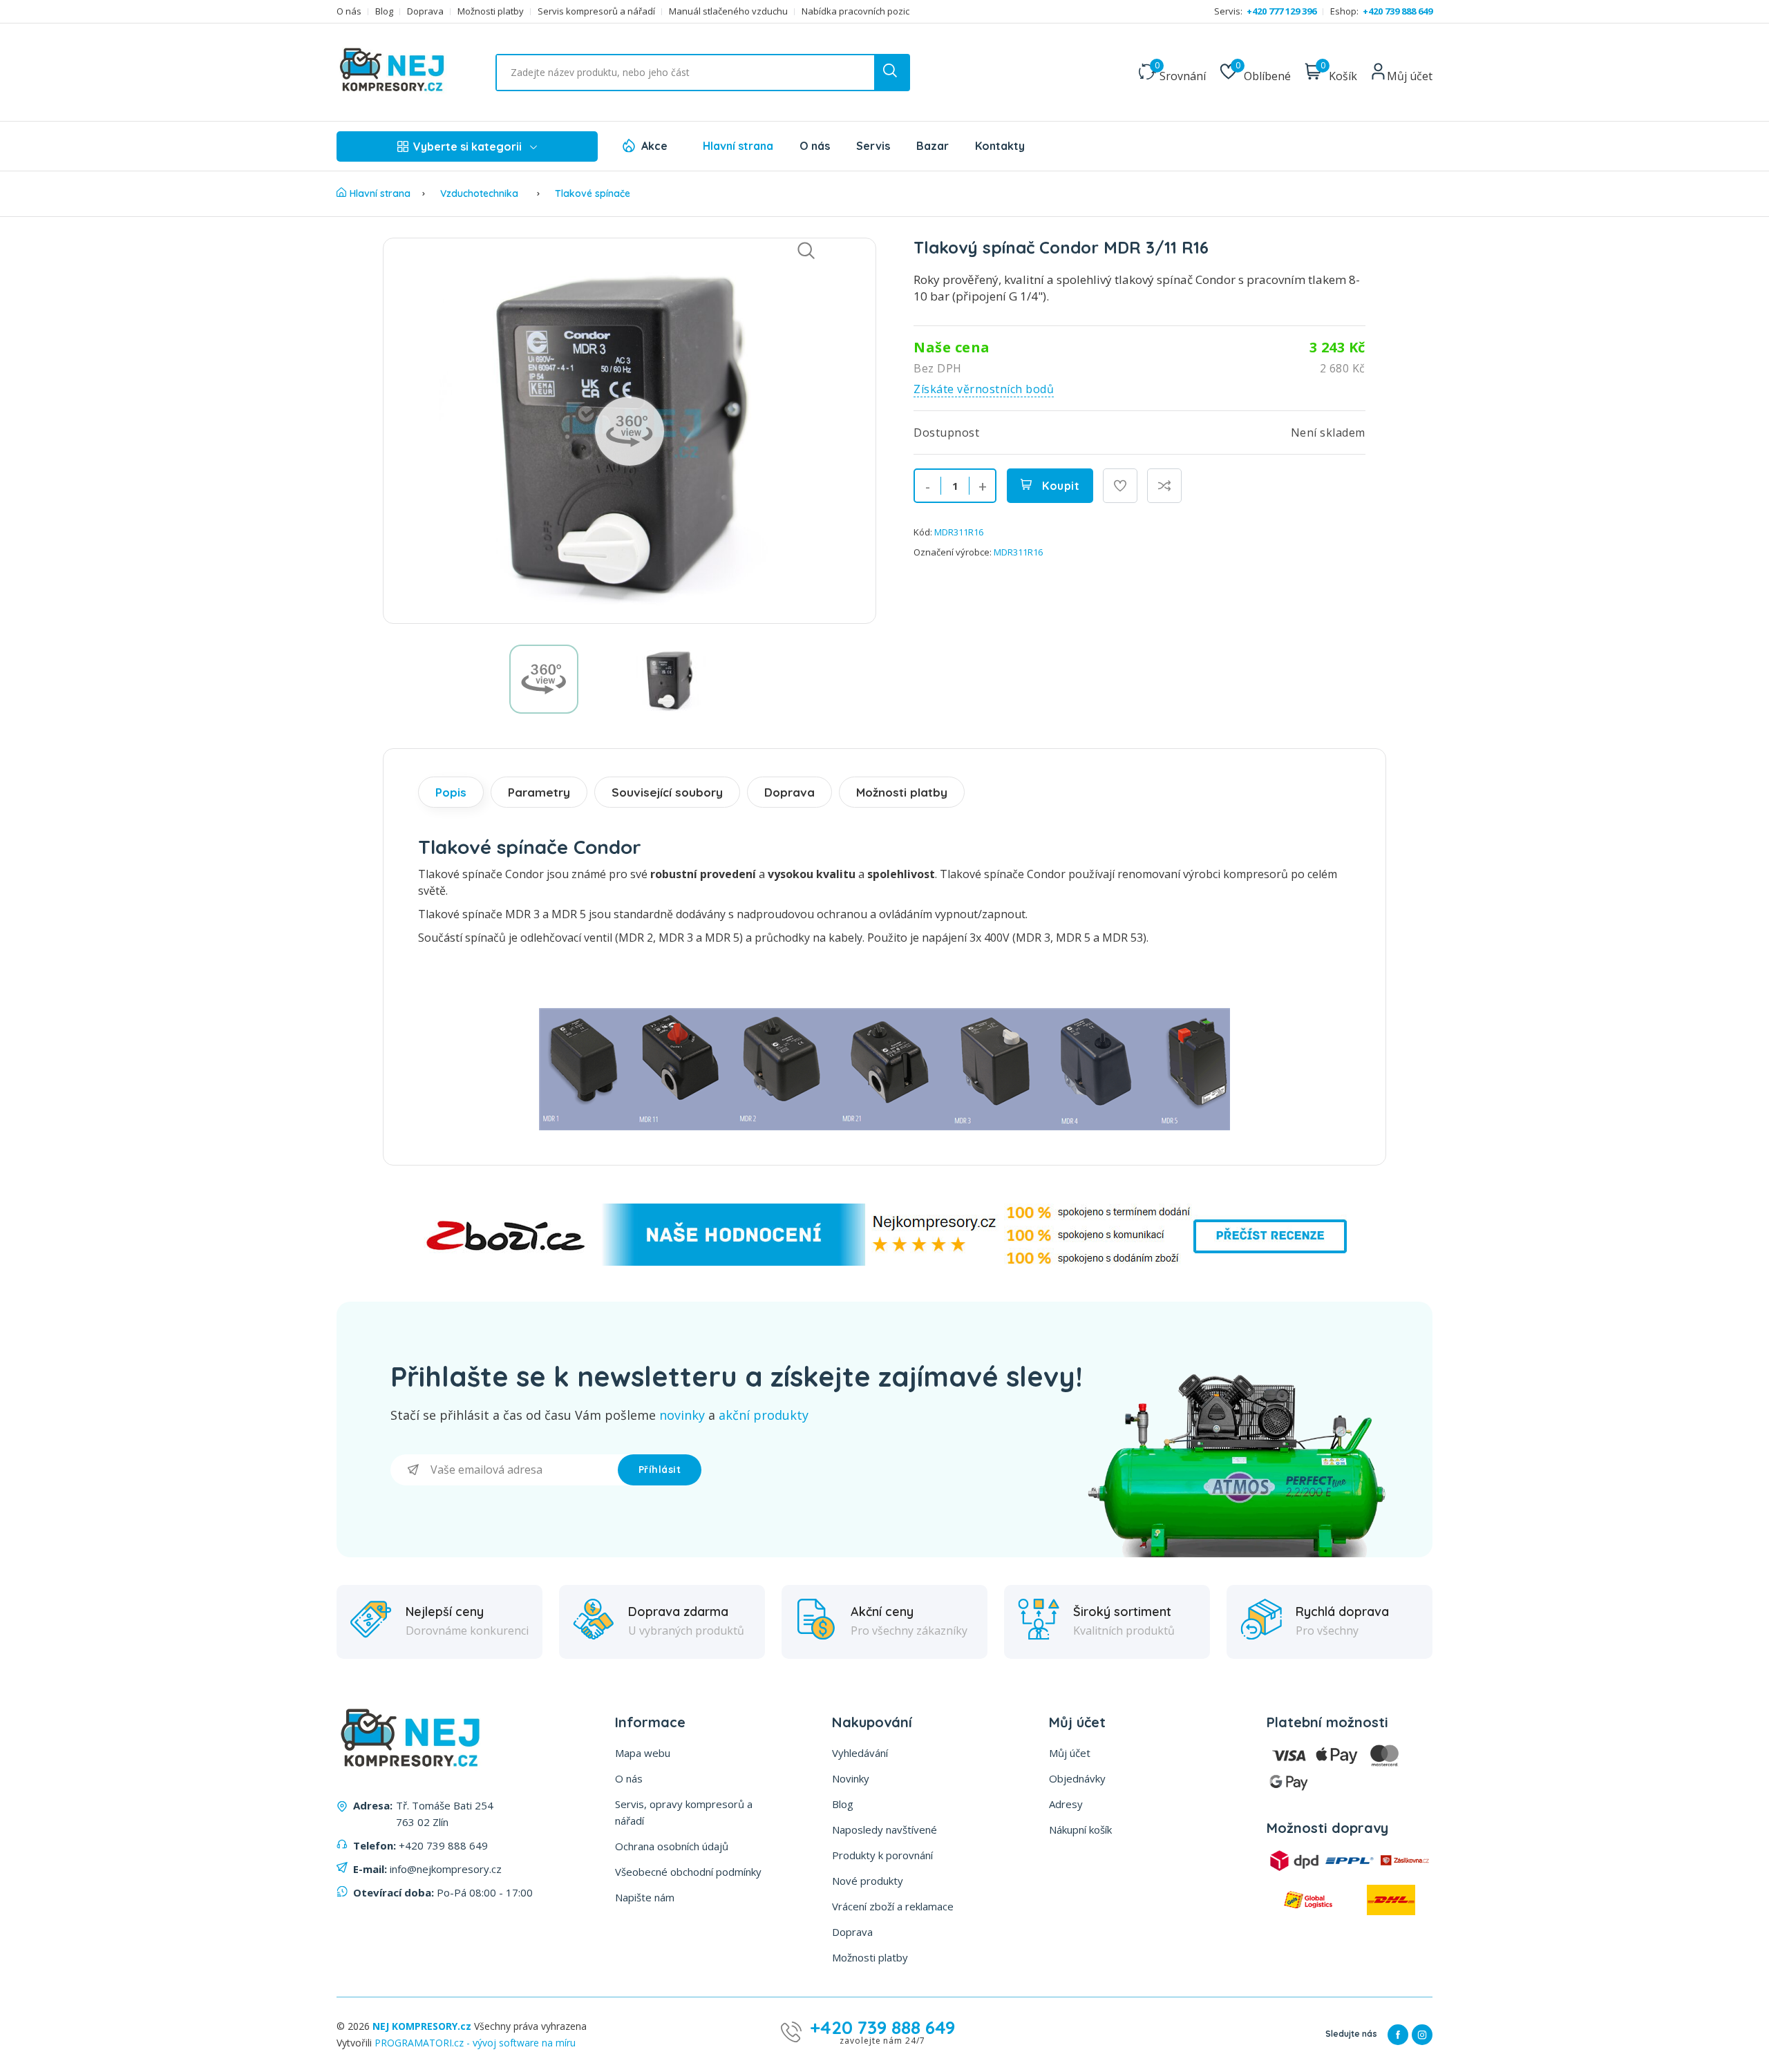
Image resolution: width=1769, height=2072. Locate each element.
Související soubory (667, 792)
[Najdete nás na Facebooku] (1398, 2035)
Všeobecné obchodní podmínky (688, 1872)
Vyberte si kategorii (467, 146)
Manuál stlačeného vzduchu (728, 11)
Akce (654, 146)
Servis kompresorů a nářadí (596, 11)
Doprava (425, 11)
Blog (384, 11)
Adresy (1066, 1804)
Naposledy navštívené (884, 1829)
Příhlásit (660, 1470)
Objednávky (1077, 1778)
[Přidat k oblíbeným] (1120, 486)
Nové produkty (868, 1881)
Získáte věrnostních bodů (984, 389)
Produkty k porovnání (882, 1855)
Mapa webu (643, 1753)
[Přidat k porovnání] (1164, 486)
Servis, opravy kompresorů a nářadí (684, 1812)
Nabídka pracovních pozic (855, 11)
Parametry (539, 792)
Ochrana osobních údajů (672, 1846)
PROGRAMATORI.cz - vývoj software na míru (475, 2043)
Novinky (851, 1778)
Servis (873, 146)
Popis (451, 792)
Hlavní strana (738, 146)
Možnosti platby (491, 11)
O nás (349, 11)
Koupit (1060, 486)
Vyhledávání (860, 1753)
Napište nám (645, 1897)
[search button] (891, 73)
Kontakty (1000, 146)
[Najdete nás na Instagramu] (1422, 2035)
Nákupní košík (1080, 1829)
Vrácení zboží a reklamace (893, 1906)
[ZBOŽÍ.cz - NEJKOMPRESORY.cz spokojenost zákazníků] (884, 1262)
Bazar (933, 146)
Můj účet (1070, 1753)
